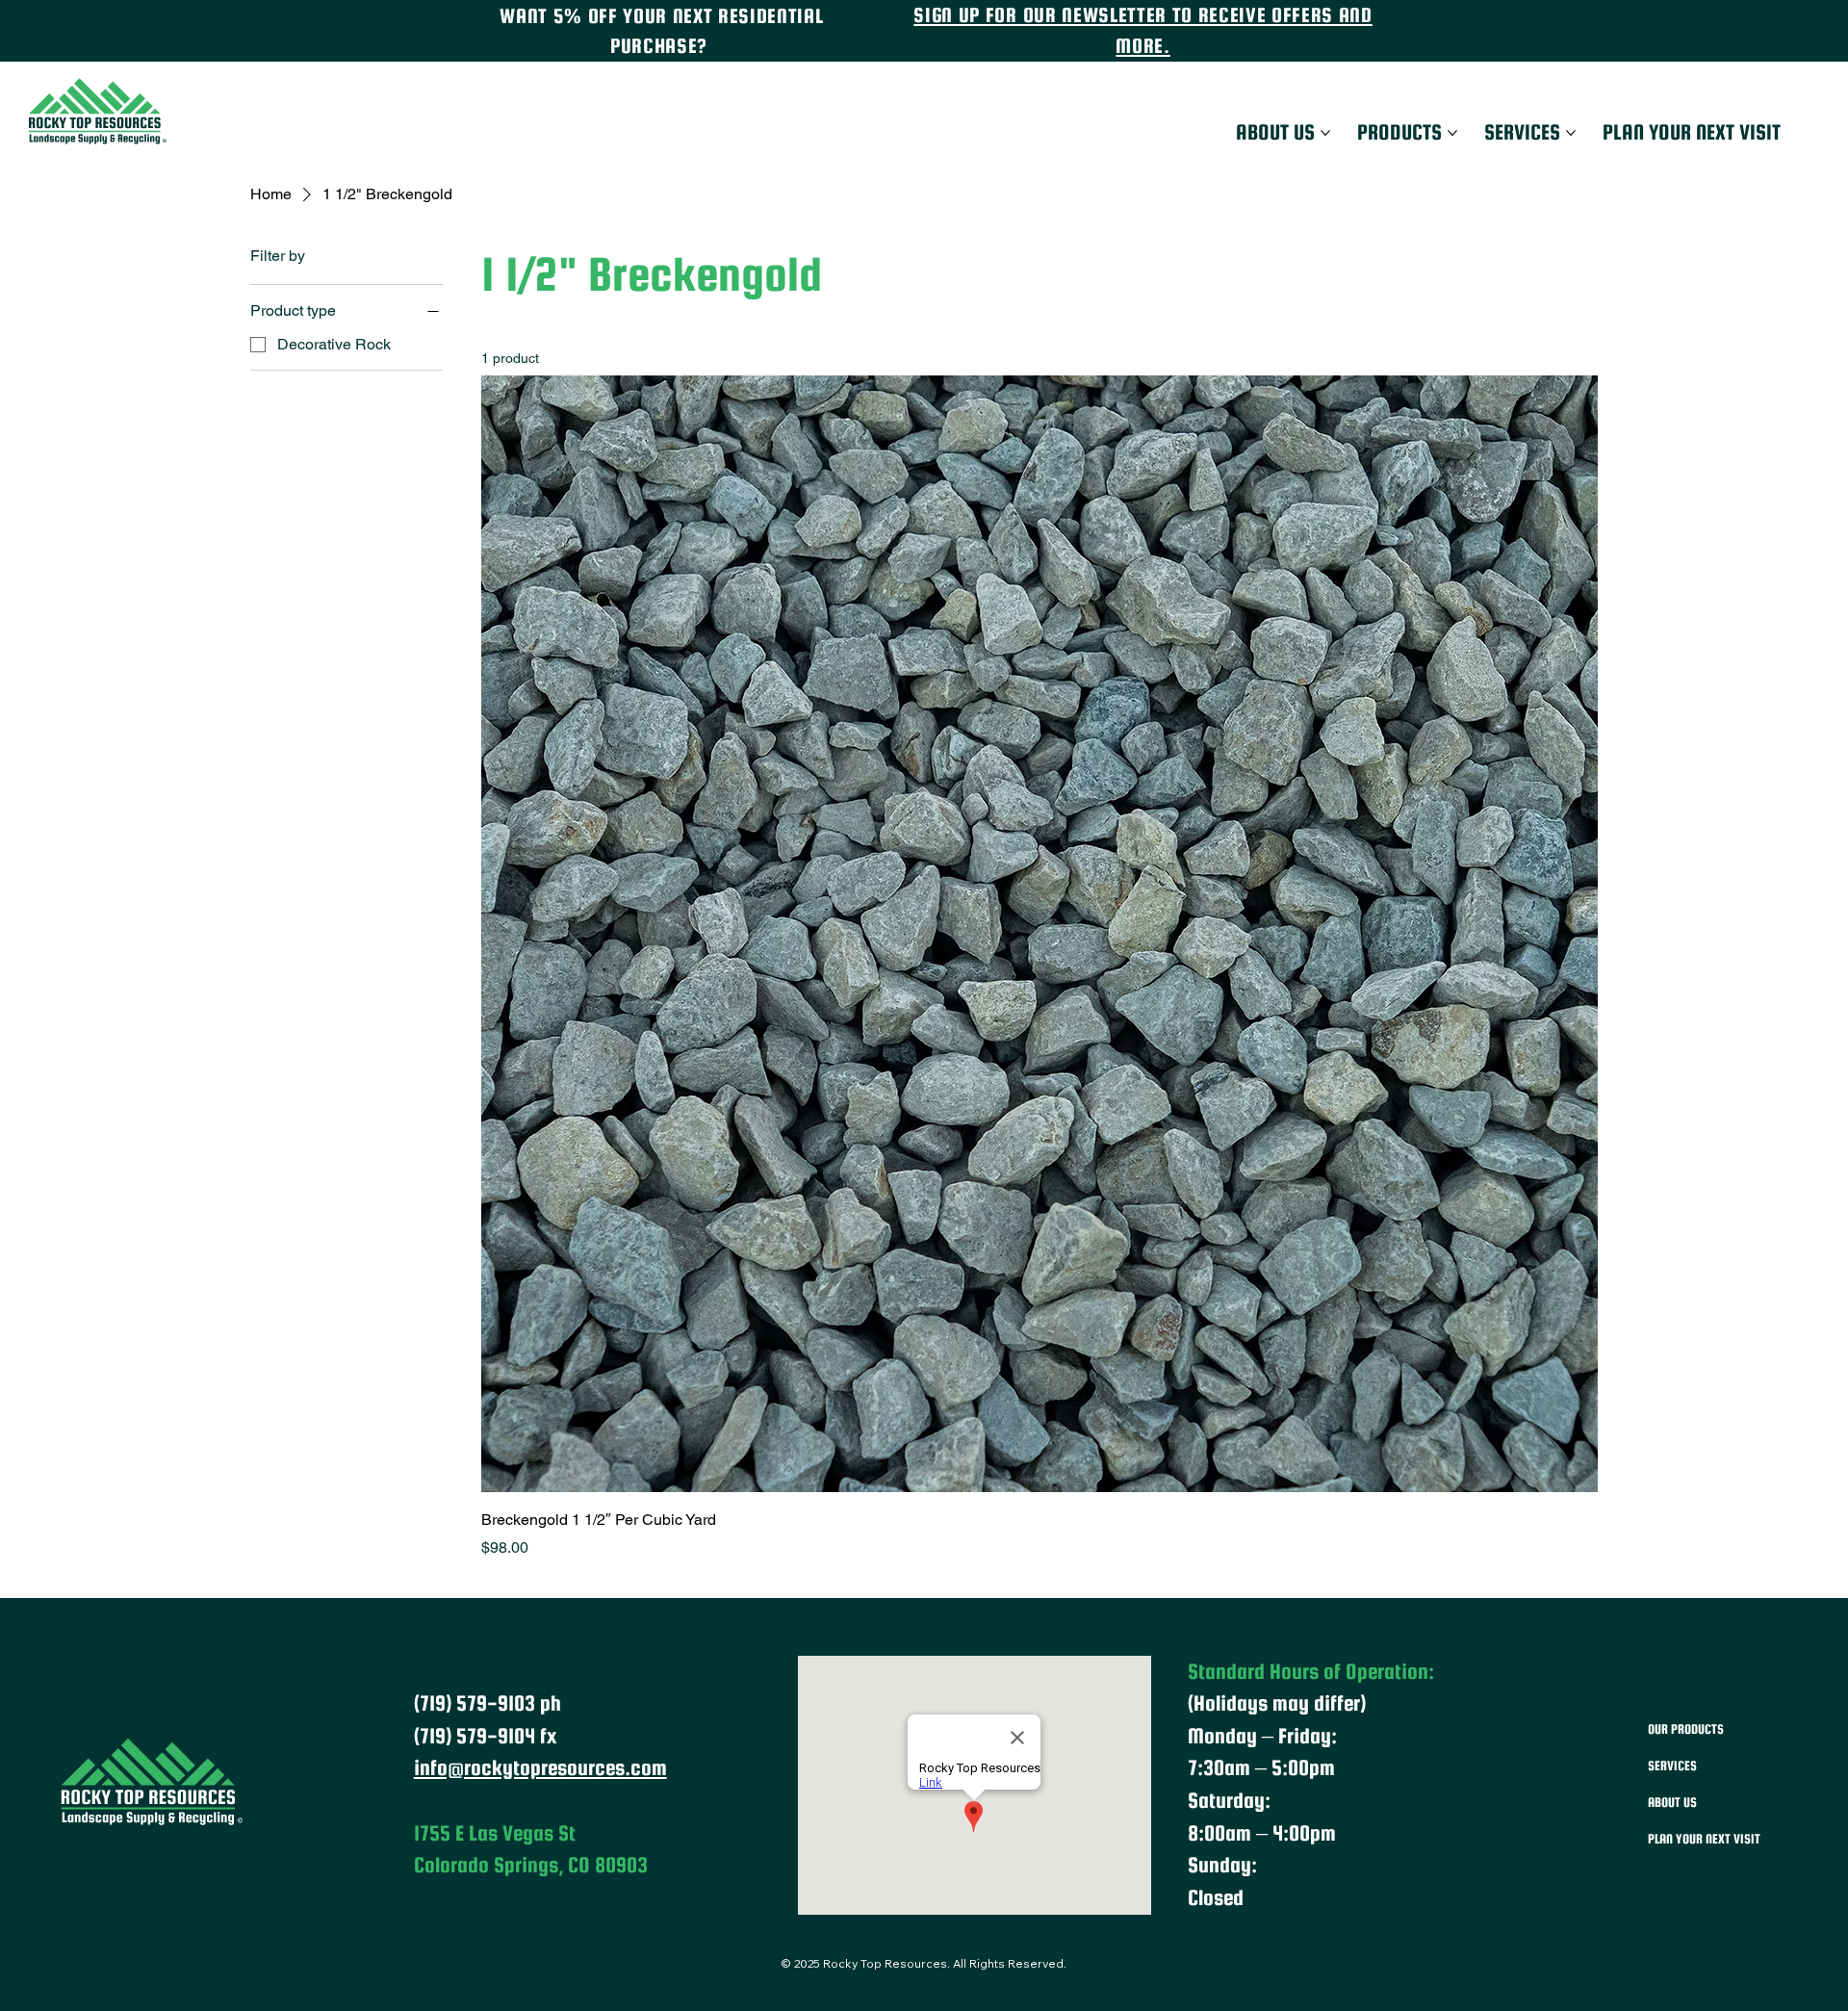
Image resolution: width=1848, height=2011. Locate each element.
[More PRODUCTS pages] (1452, 133)
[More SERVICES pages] (1571, 133)
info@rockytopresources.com (540, 1767)
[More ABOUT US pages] (1325, 133)
